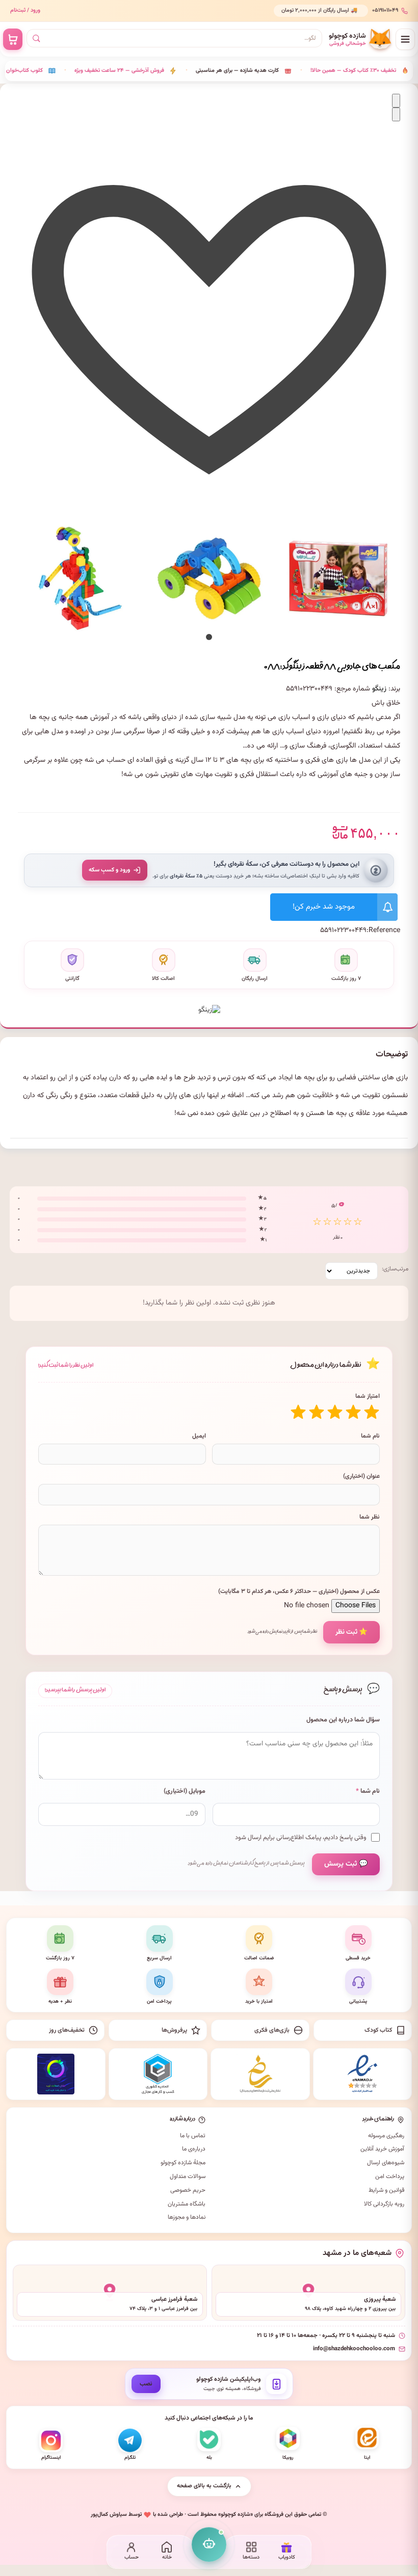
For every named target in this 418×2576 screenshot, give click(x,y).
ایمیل (199, 1436)
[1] (372, 1412)
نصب (146, 2384)
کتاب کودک (378, 2030)
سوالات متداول (188, 2176)
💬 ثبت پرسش (346, 1864)
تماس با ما (193, 2136)
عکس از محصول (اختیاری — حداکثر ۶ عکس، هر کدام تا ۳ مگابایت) (299, 1591)
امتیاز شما (368, 1396)
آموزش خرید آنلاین (382, 2149)
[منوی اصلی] (405, 39)
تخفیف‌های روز (67, 2030)
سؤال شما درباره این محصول (343, 1720)
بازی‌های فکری (272, 2030)
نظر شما (370, 1517)
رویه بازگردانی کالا (384, 2204)
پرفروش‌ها (174, 2030)
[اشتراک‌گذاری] (396, 114)
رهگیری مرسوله (386, 2136)
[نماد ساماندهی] (260, 2074)
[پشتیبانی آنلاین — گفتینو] (209, 2544)
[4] (317, 1412)
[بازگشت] (396, 101)
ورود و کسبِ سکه (109, 870)
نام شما (370, 1436)
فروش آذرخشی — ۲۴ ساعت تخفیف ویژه (79, 71)
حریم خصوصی (188, 2190)
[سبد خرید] (13, 39)
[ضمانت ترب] (56, 2074)
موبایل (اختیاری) (185, 1791)
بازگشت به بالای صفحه (204, 2486)
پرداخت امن (390, 2176)
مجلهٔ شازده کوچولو (183, 2163)
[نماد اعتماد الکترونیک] (363, 2074)
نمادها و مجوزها (187, 2217)
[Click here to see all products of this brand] (209, 1005)
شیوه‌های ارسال (386, 2163)
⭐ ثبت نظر (351, 1632)
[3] (335, 1412)
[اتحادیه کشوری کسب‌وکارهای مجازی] (158, 2074)
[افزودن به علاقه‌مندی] (209, 502)
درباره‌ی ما (194, 2149)
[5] (298, 1412)
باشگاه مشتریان (187, 2204)
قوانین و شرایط (386, 2190)
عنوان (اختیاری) (361, 1476)
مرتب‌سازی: (395, 1269)
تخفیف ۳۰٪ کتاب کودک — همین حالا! (313, 71)
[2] (353, 1412)
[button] (209, 637)
